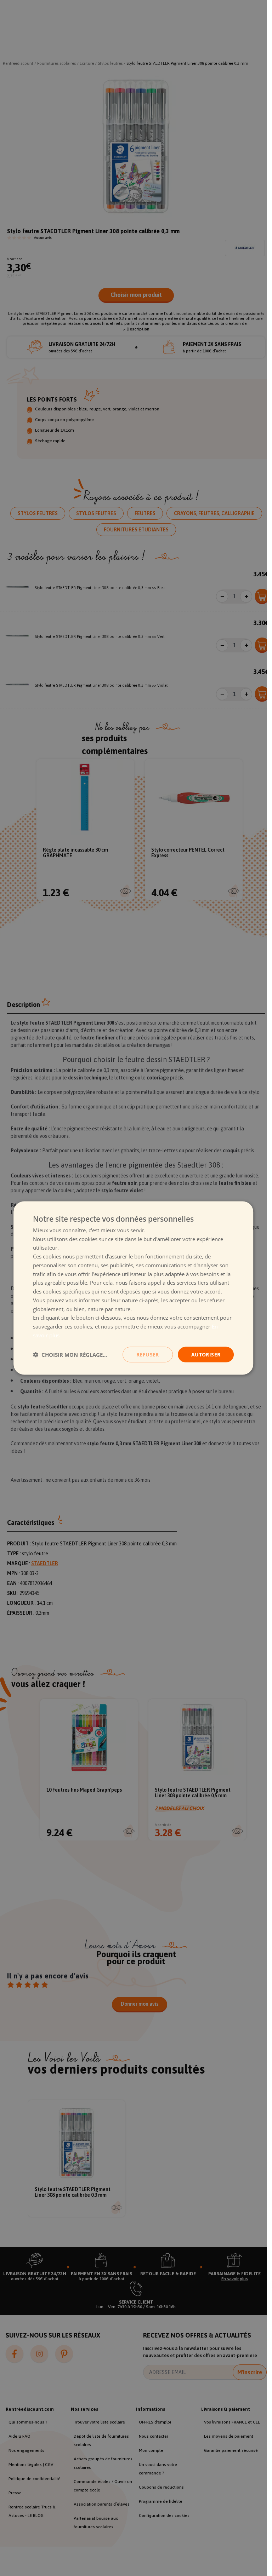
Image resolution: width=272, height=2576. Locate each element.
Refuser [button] (148, 1354)
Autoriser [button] (206, 1354)
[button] (70, 1355)
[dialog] (134, 1288)
